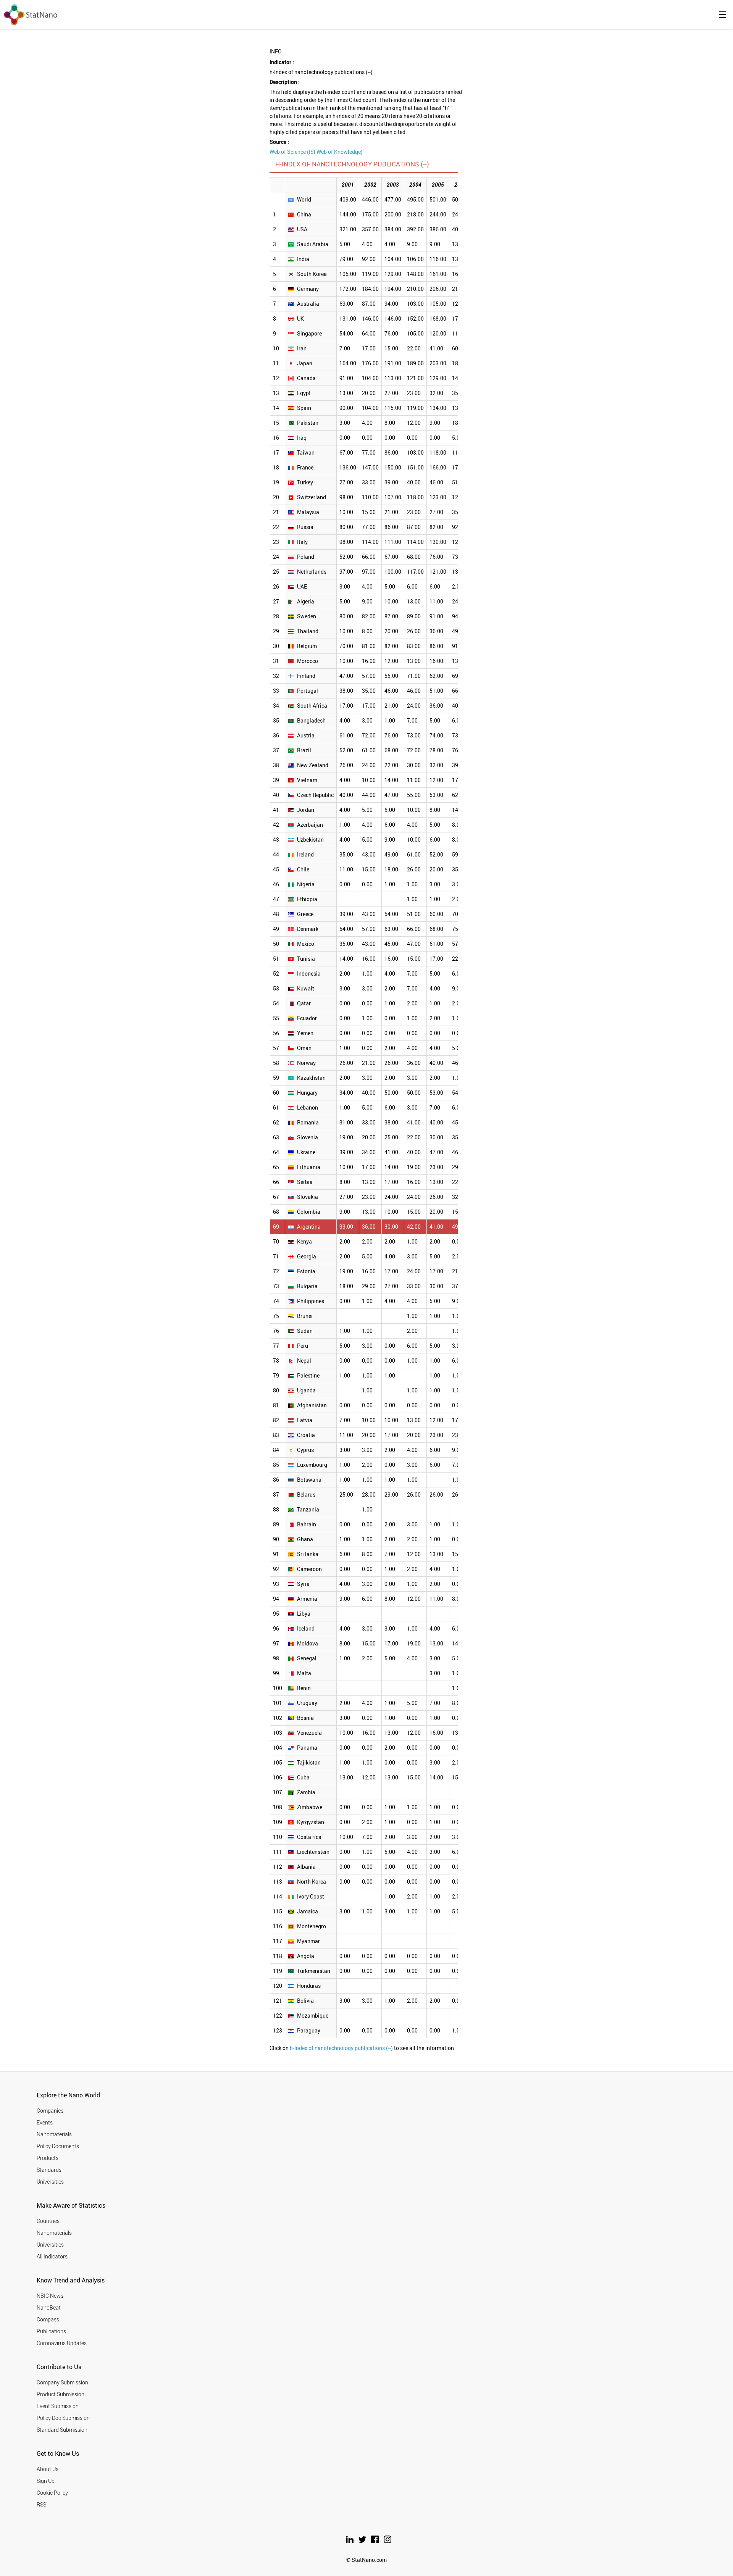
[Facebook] (375, 2541)
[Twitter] (363, 2541)
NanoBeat (49, 2307)
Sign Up (46, 2481)
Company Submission (62, 2382)
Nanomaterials (54, 2134)
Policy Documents (58, 2146)
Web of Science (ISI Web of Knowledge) (316, 152)
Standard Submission (62, 2430)
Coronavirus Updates (62, 2343)
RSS (41, 2504)
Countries (48, 2221)
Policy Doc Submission (63, 2418)
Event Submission (58, 2406)
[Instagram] (387, 2541)
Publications (51, 2331)
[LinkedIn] (350, 2541)
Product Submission (61, 2394)
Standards (49, 2170)
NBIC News (50, 2296)
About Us (48, 2469)
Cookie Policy (52, 2493)
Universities (50, 2182)
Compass (48, 2319)
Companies (50, 2111)
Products (48, 2158)
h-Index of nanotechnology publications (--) (341, 2048)
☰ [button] (723, 15)
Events (45, 2122)
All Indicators (52, 2256)
